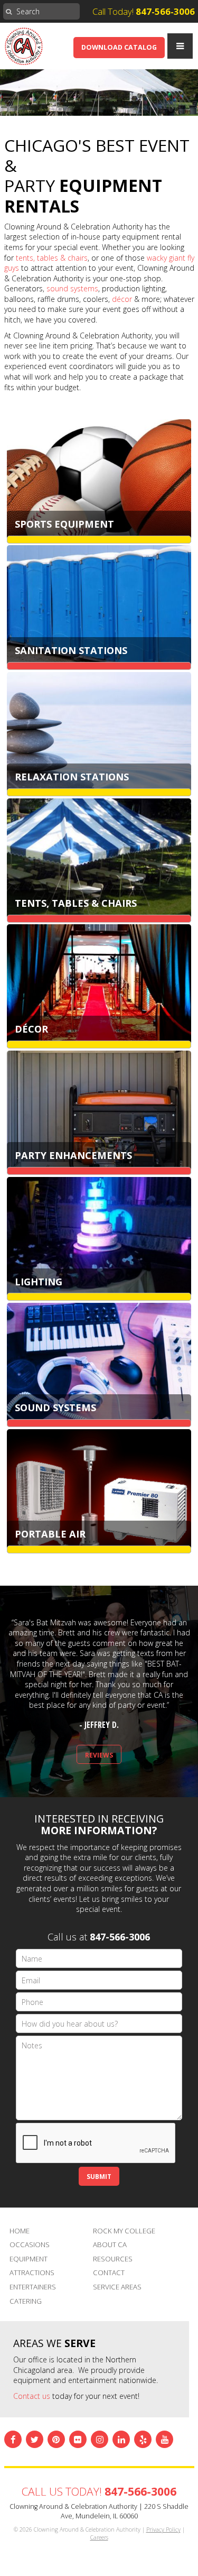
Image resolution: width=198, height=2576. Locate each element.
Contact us (32, 2396)
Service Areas (117, 2287)
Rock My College (124, 2231)
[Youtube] (164, 2439)
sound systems (72, 288)
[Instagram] (100, 2439)
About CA (110, 2244)
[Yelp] (143, 2439)
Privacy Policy (163, 2529)
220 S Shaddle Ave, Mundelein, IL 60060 (125, 2511)
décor (122, 299)
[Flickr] (78, 2439)
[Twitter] (35, 2439)
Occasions (30, 2244)
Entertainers (33, 2287)
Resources (113, 2259)
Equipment (29, 2259)
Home (20, 2231)
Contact (109, 2273)
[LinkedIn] (121, 2439)
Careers (99, 2537)
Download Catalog (119, 47)
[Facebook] (13, 2439)
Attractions (32, 2273)
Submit (99, 2176)
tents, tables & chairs (52, 258)
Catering (26, 2301)
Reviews (99, 1755)
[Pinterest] (56, 2439)
